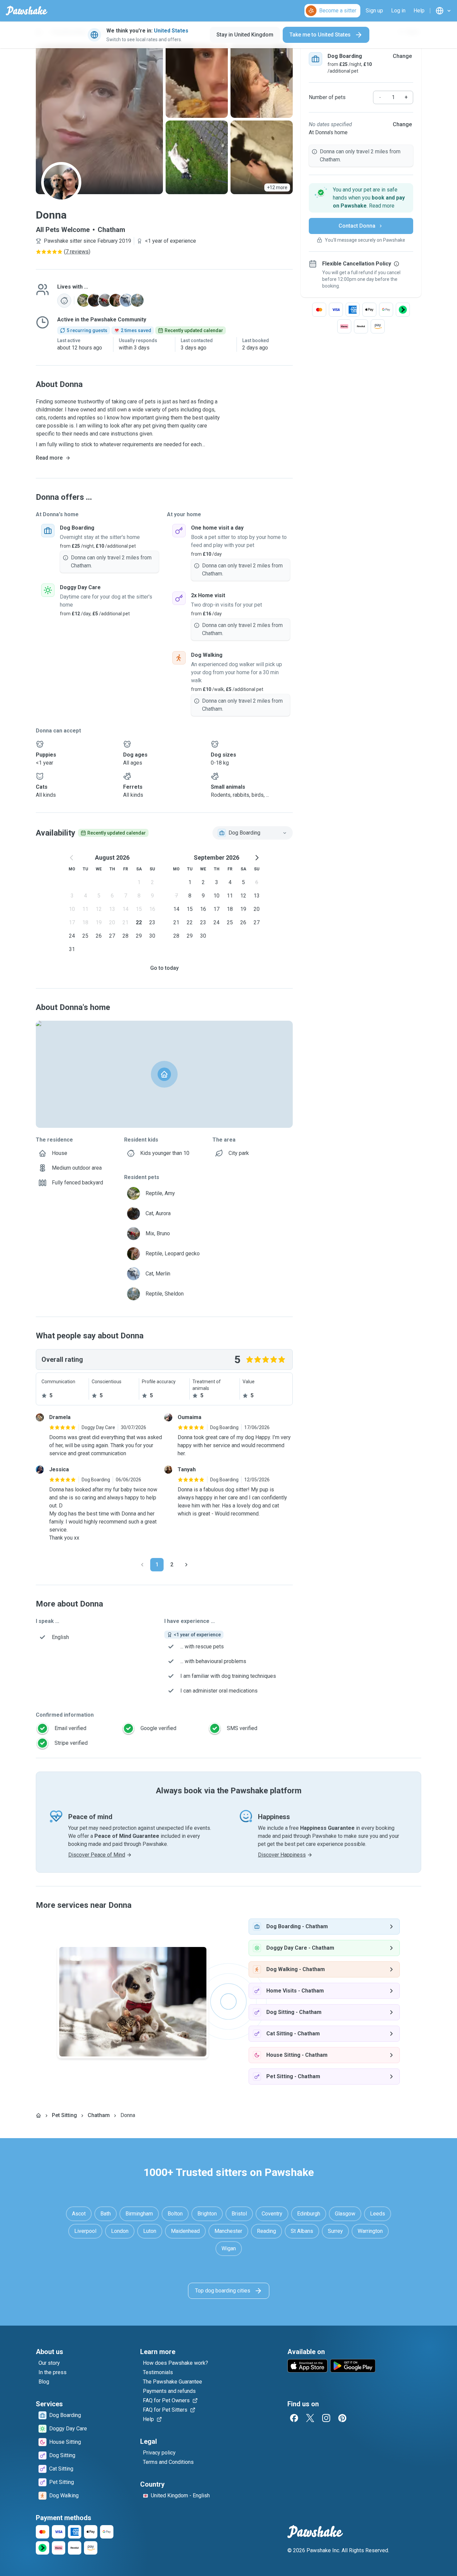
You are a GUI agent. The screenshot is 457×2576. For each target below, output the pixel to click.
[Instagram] (326, 2418)
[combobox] (253, 833)
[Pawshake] (27, 11)
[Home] (38, 2115)
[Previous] (142, 1565)
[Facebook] (294, 2418)
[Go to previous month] (72, 858)
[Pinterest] (342, 2418)
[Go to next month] (257, 858)
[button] (361, 198)
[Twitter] (310, 2418)
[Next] (186, 1565)
